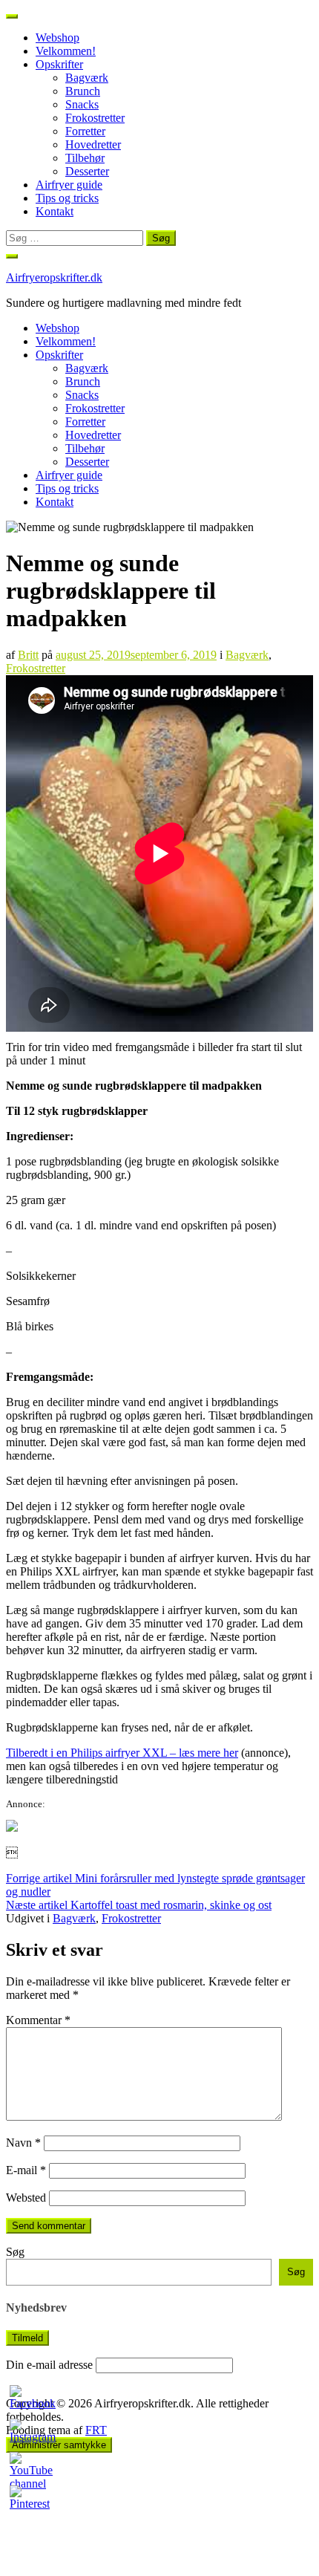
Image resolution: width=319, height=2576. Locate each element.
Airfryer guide (69, 185)
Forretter (85, 131)
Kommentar (38, 2020)
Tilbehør (85, 158)
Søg (15, 2252)
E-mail (26, 2170)
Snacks (82, 104)
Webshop (57, 38)
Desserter (87, 171)
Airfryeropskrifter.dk (54, 277)
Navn (23, 2143)
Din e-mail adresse (49, 2365)
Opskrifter (59, 64)
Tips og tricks (67, 198)
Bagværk (87, 78)
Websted (26, 2198)
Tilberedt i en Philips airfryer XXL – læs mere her (122, 1753)
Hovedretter (93, 144)
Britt (28, 655)
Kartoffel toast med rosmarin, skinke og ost (139, 1905)
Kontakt (55, 211)
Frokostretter (95, 118)
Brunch (83, 91)
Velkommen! (66, 51)
